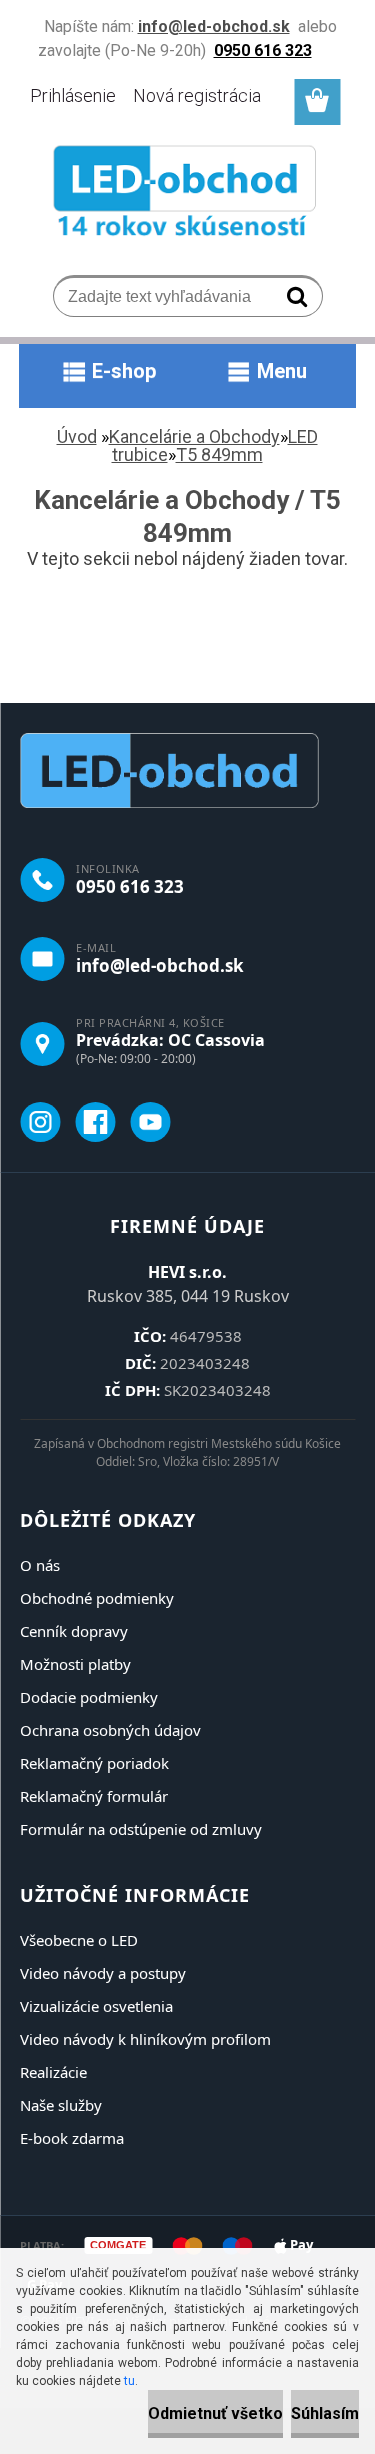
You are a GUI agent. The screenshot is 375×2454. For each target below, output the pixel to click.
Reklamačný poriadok (94, 1763)
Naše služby (61, 2105)
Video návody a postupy (103, 1973)
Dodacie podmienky (89, 1697)
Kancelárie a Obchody (194, 436)
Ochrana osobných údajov (110, 1730)
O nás (40, 1565)
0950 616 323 (130, 886)
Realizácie (53, 2072)
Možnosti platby (75, 1664)
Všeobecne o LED (79, 1940)
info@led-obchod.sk (160, 965)
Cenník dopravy (74, 1631)
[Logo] (187, 195)
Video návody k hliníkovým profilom (145, 2039)
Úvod (77, 436)
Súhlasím (325, 2413)
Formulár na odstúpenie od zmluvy (141, 1829)
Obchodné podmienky (97, 1598)
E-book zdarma (72, 2138)
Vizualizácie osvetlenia (96, 2006)
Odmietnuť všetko (215, 2413)
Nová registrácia (197, 95)
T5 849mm (219, 454)
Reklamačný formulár (94, 1796)
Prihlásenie (73, 95)
